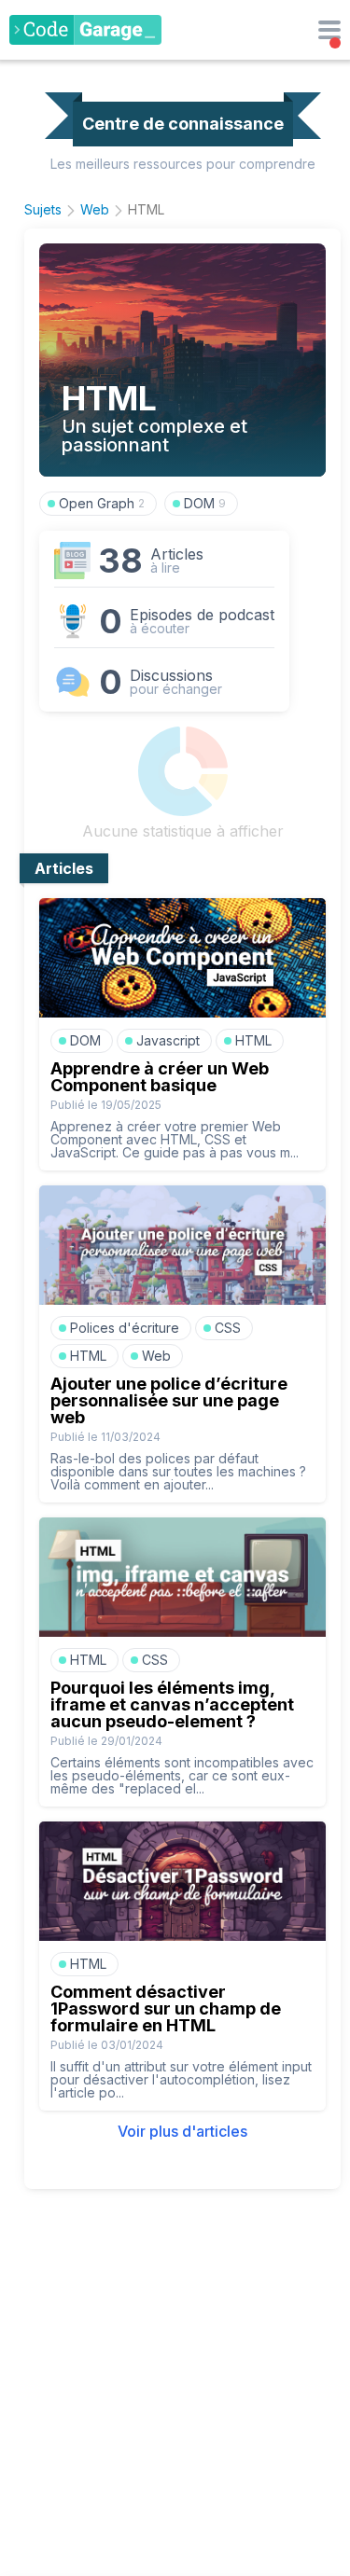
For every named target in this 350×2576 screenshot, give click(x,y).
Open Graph (102, 503)
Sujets (43, 209)
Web (95, 209)
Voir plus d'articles (182, 2131)
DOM (205, 503)
